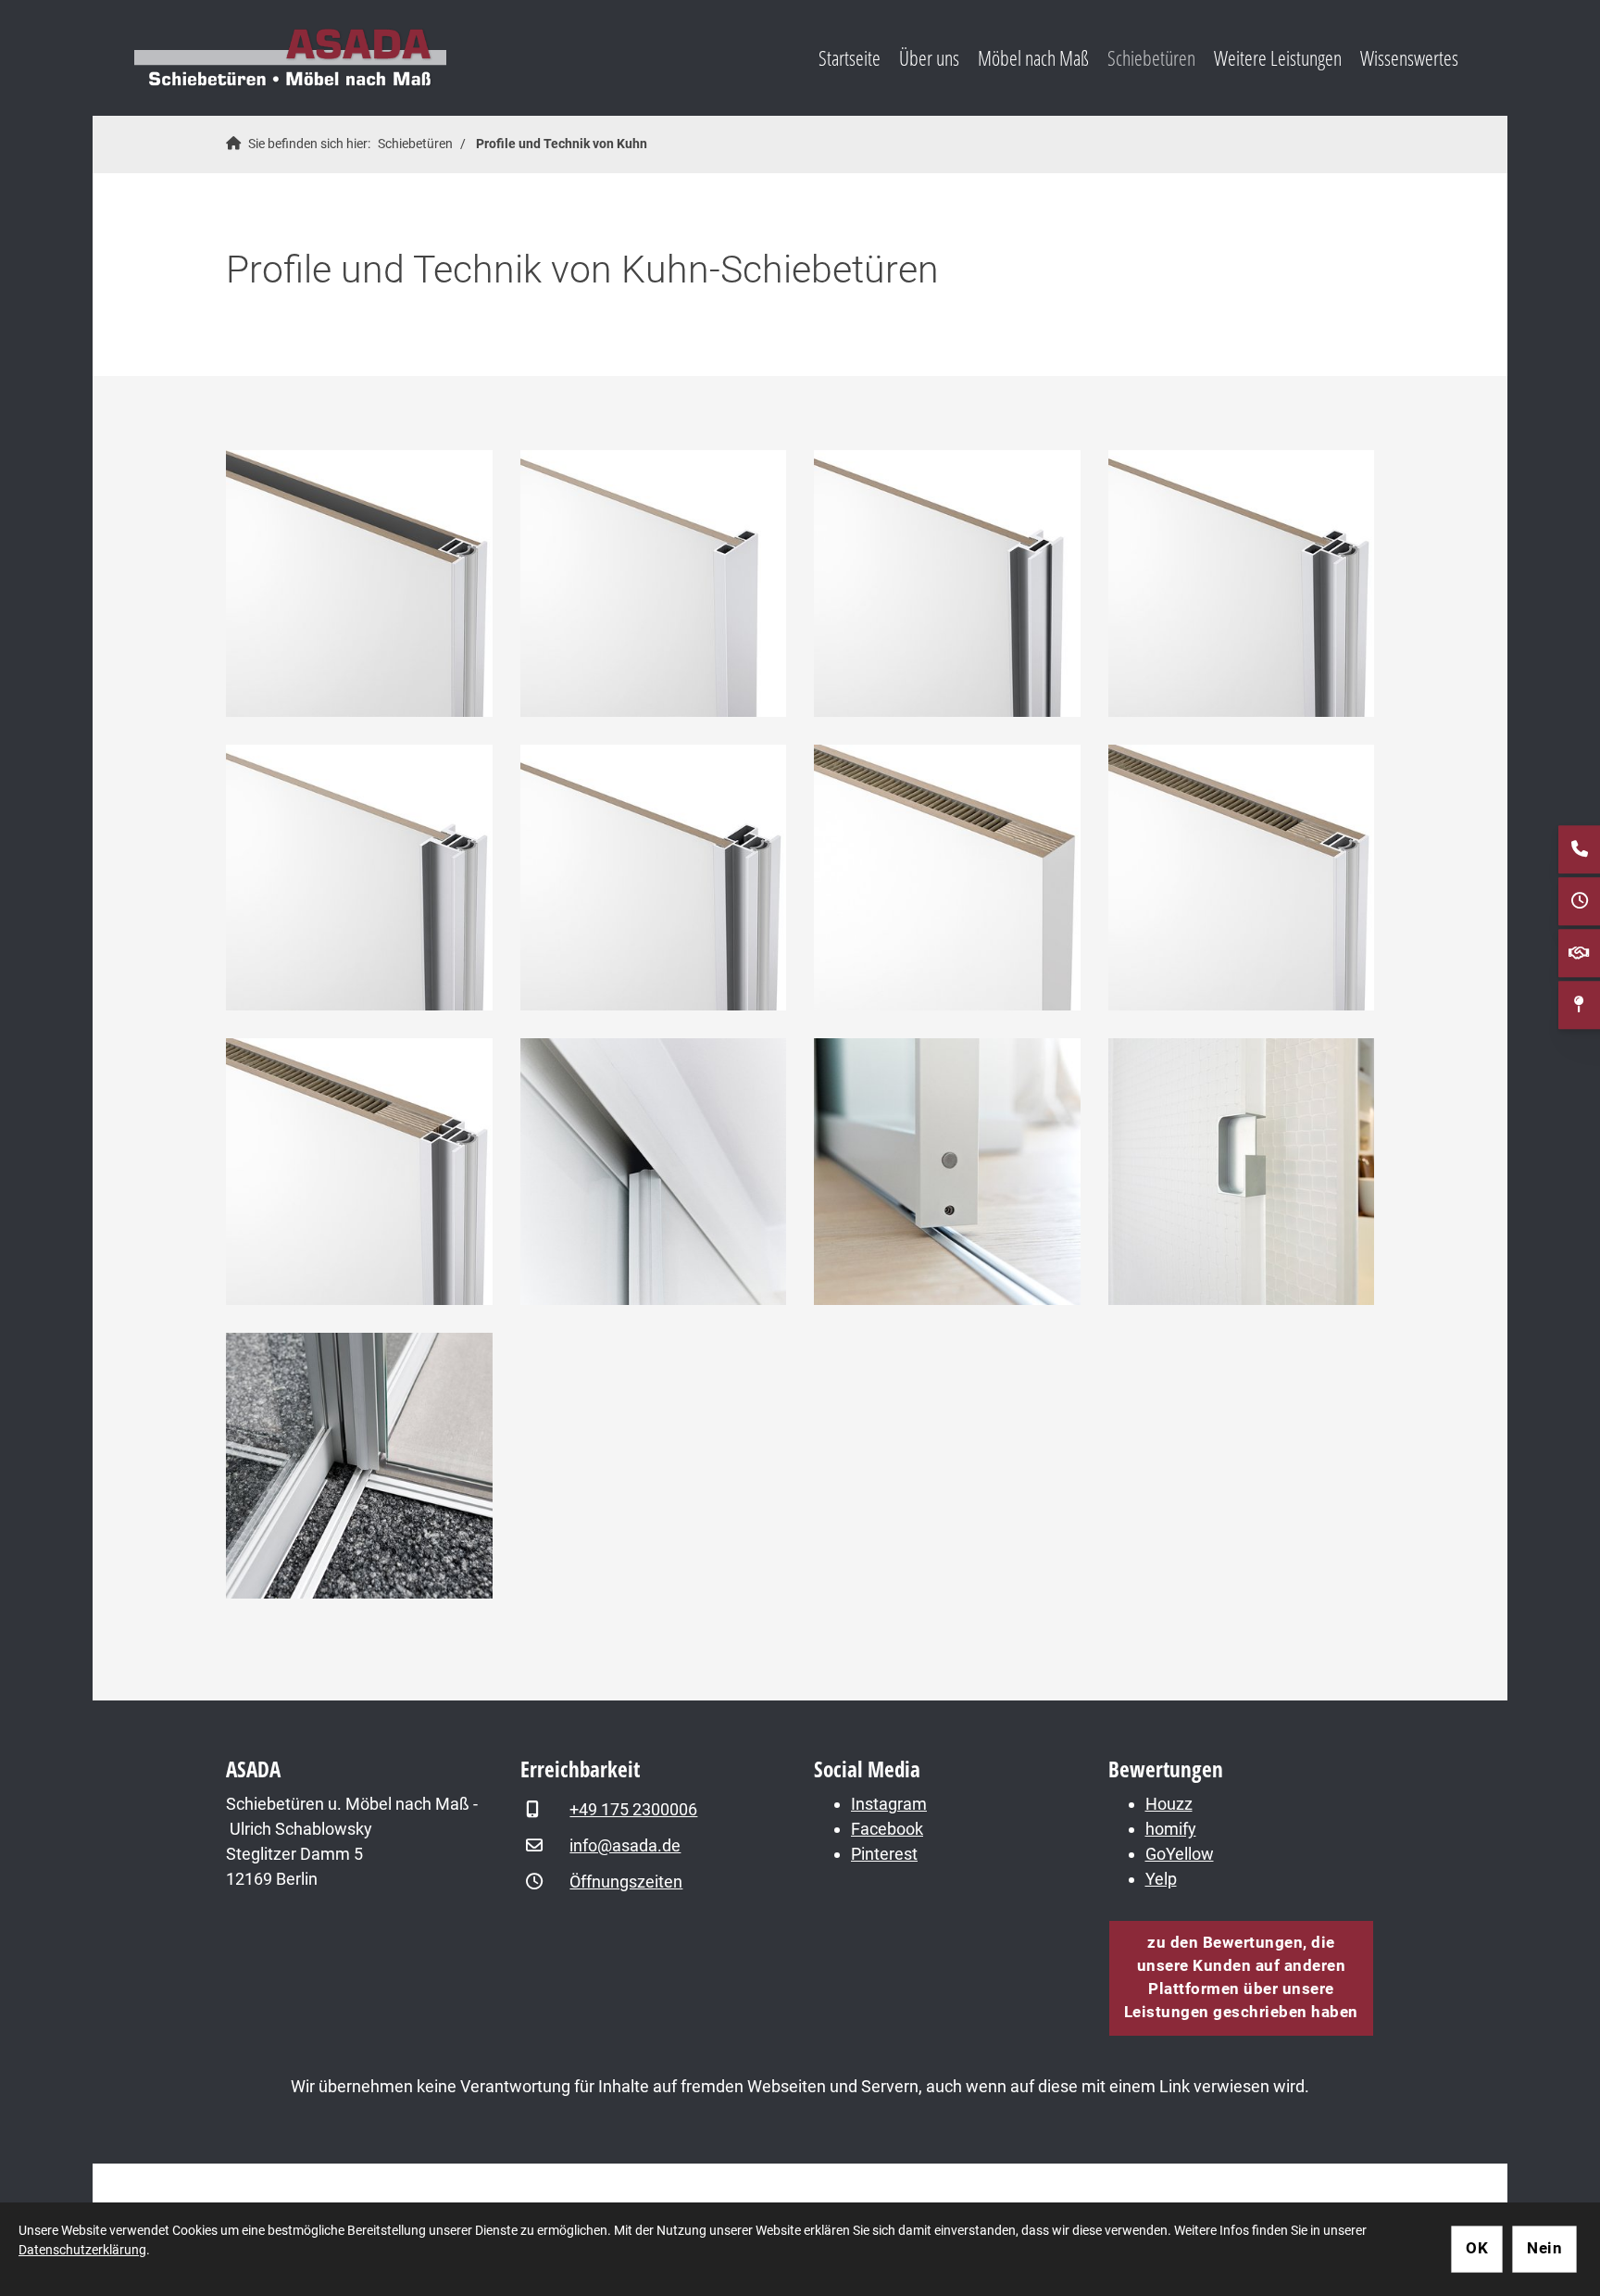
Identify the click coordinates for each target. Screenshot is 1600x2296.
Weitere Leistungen (1278, 58)
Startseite (850, 58)
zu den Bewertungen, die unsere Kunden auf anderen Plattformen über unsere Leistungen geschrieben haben (1241, 1977)
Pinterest (884, 1854)
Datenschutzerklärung (82, 2250)
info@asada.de (625, 1845)
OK (1477, 2248)
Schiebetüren (1151, 58)
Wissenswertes (1409, 58)
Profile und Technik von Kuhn (562, 144)
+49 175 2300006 (633, 1809)
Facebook (887, 1829)
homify (1171, 1829)
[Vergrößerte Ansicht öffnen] (359, 583)
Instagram (889, 1804)
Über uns (929, 58)
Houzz (1169, 1804)
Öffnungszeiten (626, 1882)
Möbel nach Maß (1033, 58)
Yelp (1161, 1879)
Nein (1544, 2248)
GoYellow (1180, 1854)
